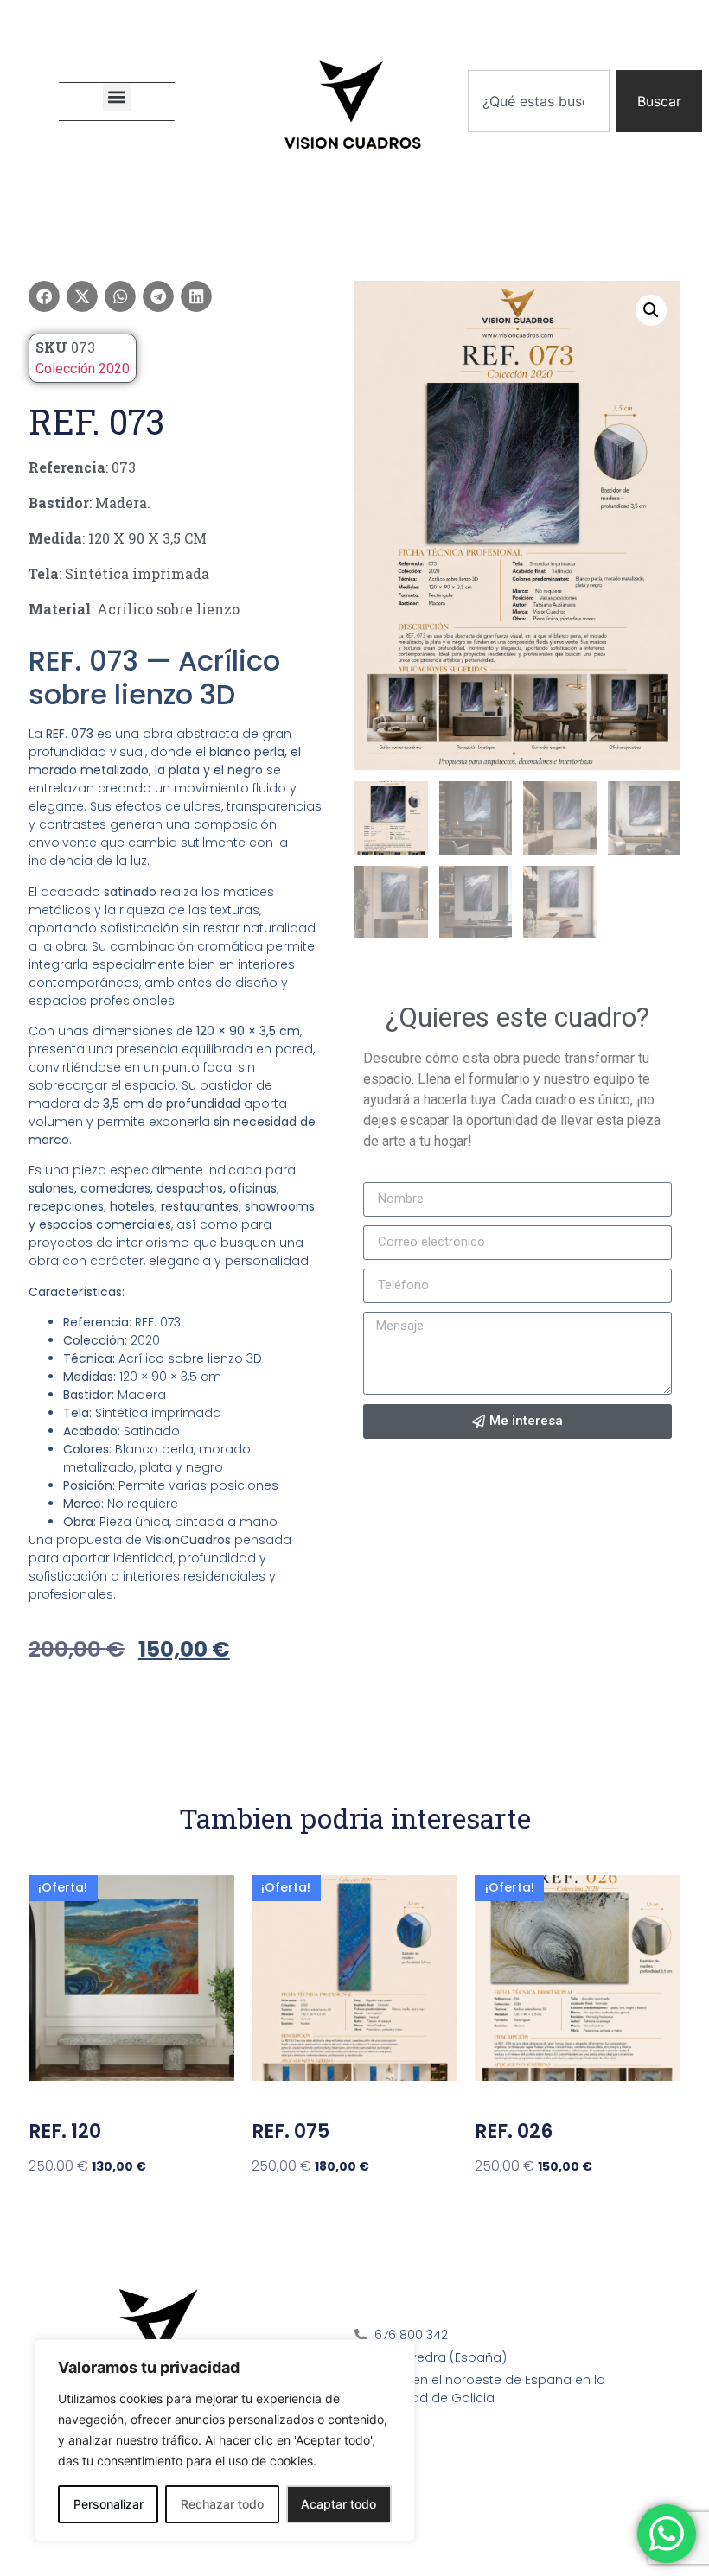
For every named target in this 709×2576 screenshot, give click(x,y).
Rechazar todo (222, 2504)
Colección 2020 (83, 369)
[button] (117, 97)
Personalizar (109, 2504)
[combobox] (539, 101)
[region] (225, 2440)
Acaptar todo (339, 2504)
